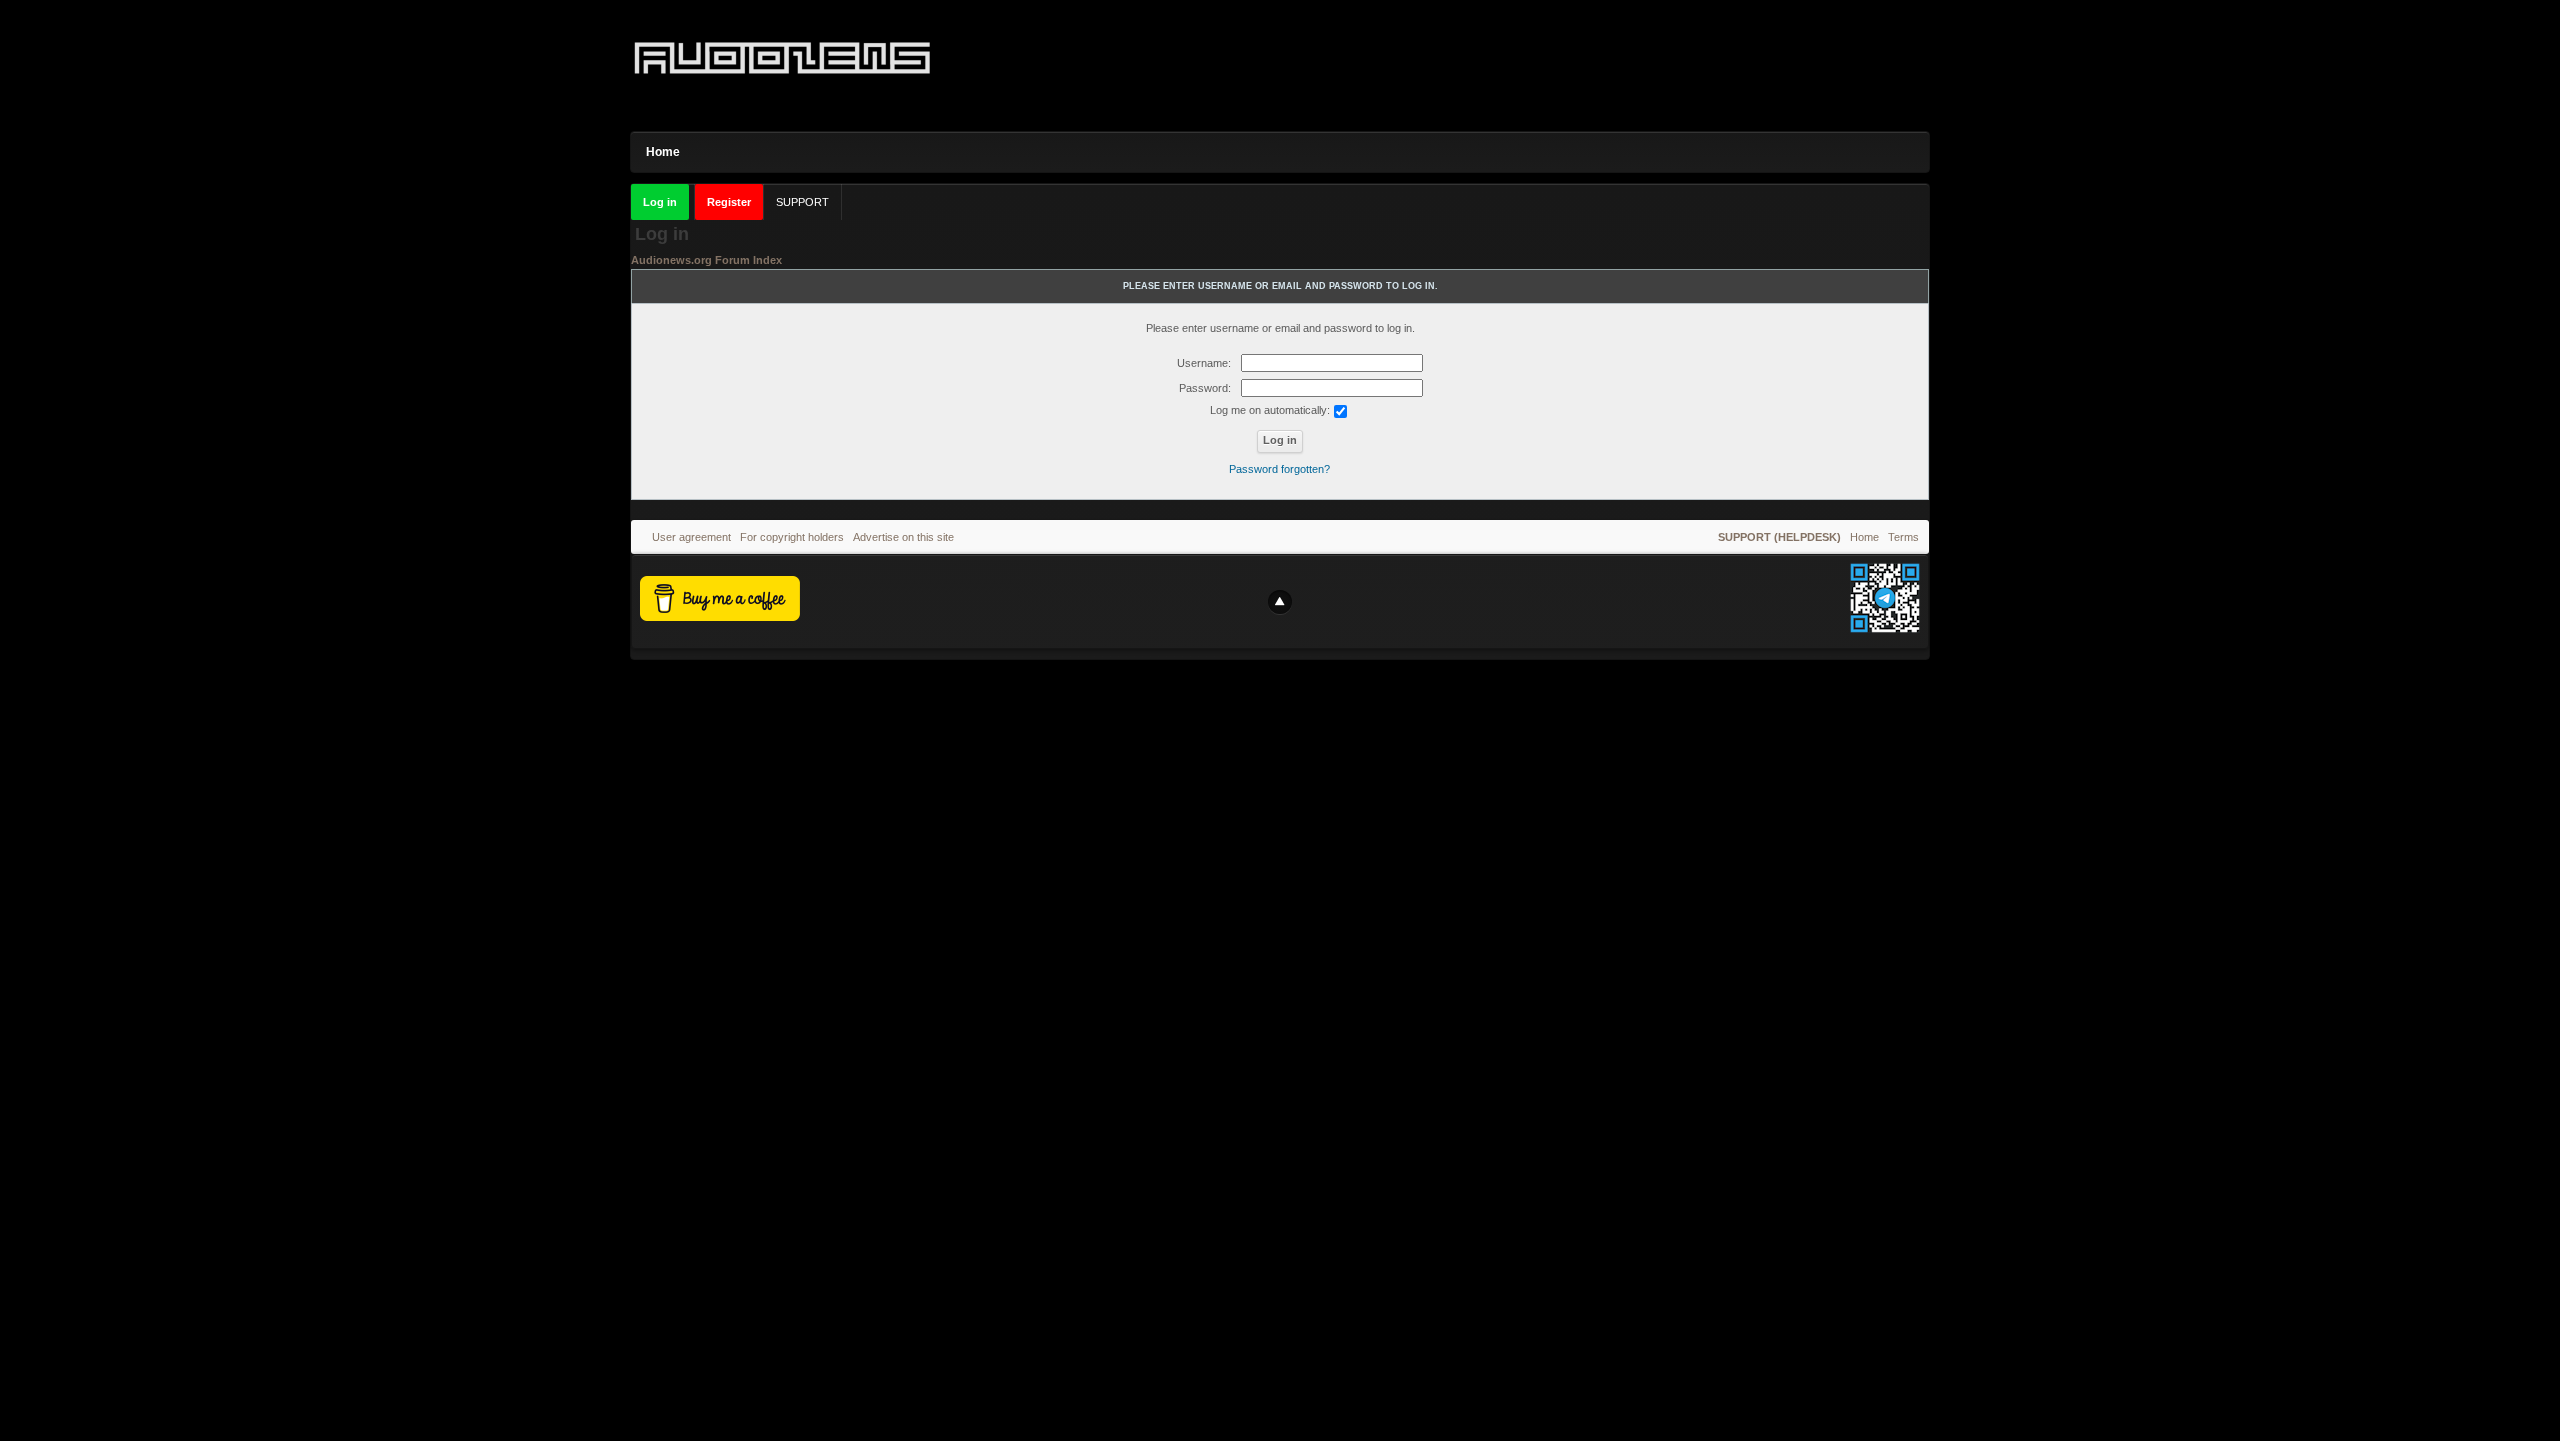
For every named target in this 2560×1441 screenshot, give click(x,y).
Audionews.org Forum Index (706, 260)
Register (729, 202)
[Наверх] (1280, 602)
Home (663, 152)
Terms (1903, 537)
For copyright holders (792, 537)
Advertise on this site (903, 537)
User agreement (691, 537)
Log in (660, 202)
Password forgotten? (1279, 469)
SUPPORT (802, 202)
